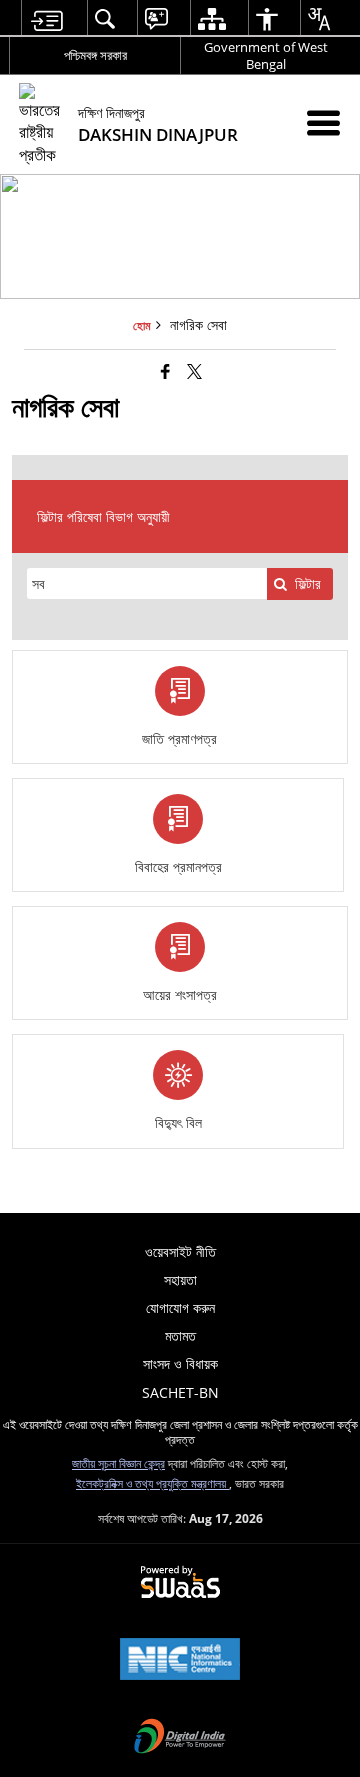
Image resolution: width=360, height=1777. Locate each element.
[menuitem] (46, 18)
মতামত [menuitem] (180, 1335)
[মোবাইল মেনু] (323, 122)
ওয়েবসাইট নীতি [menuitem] (180, 1251)
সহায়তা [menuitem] (180, 1279)
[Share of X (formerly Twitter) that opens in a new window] (194, 371)
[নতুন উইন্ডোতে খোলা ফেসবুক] (165, 371)
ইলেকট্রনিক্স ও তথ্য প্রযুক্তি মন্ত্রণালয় (152, 1483)
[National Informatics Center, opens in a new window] (180, 1661)
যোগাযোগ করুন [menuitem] (180, 1307)
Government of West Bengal (266, 55)
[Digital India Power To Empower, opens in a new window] (180, 1738)
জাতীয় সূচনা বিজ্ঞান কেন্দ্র (118, 1463)
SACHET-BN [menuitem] (180, 1392)
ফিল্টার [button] (308, 583)
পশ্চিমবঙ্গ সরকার (95, 55)
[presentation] (146, 583)
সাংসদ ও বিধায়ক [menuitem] (180, 1363)
